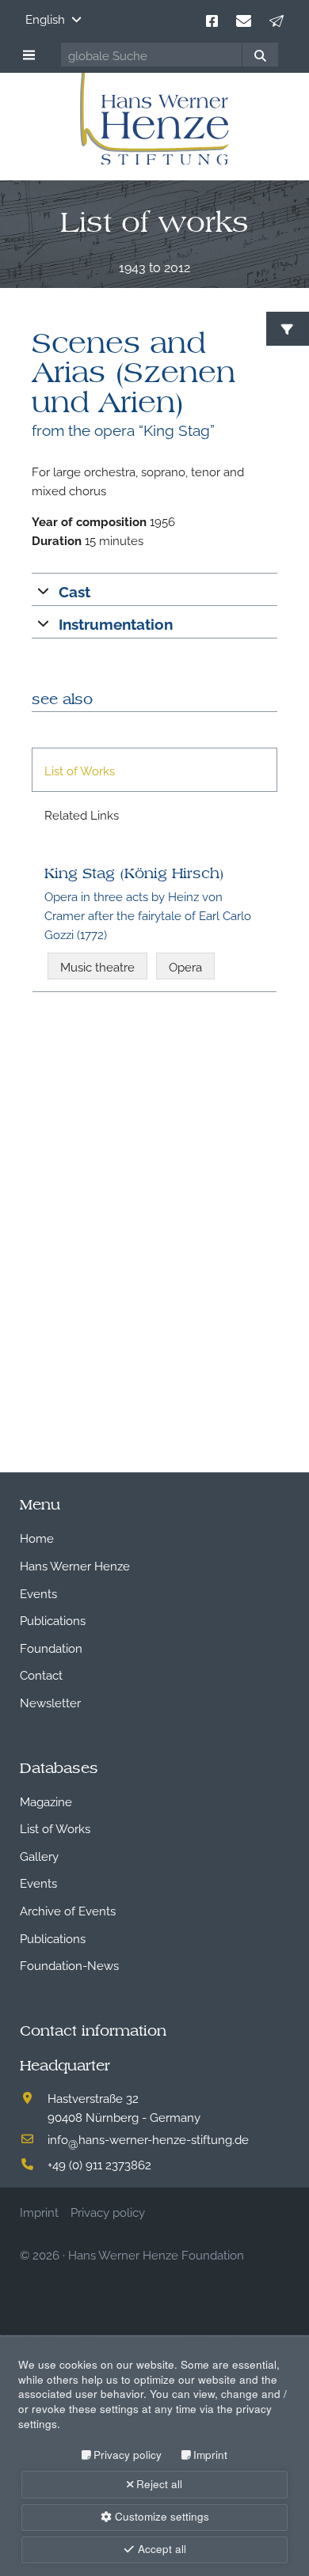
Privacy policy (128, 2455)
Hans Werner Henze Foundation (156, 2254)
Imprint (210, 2455)
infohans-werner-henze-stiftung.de (148, 2138)
